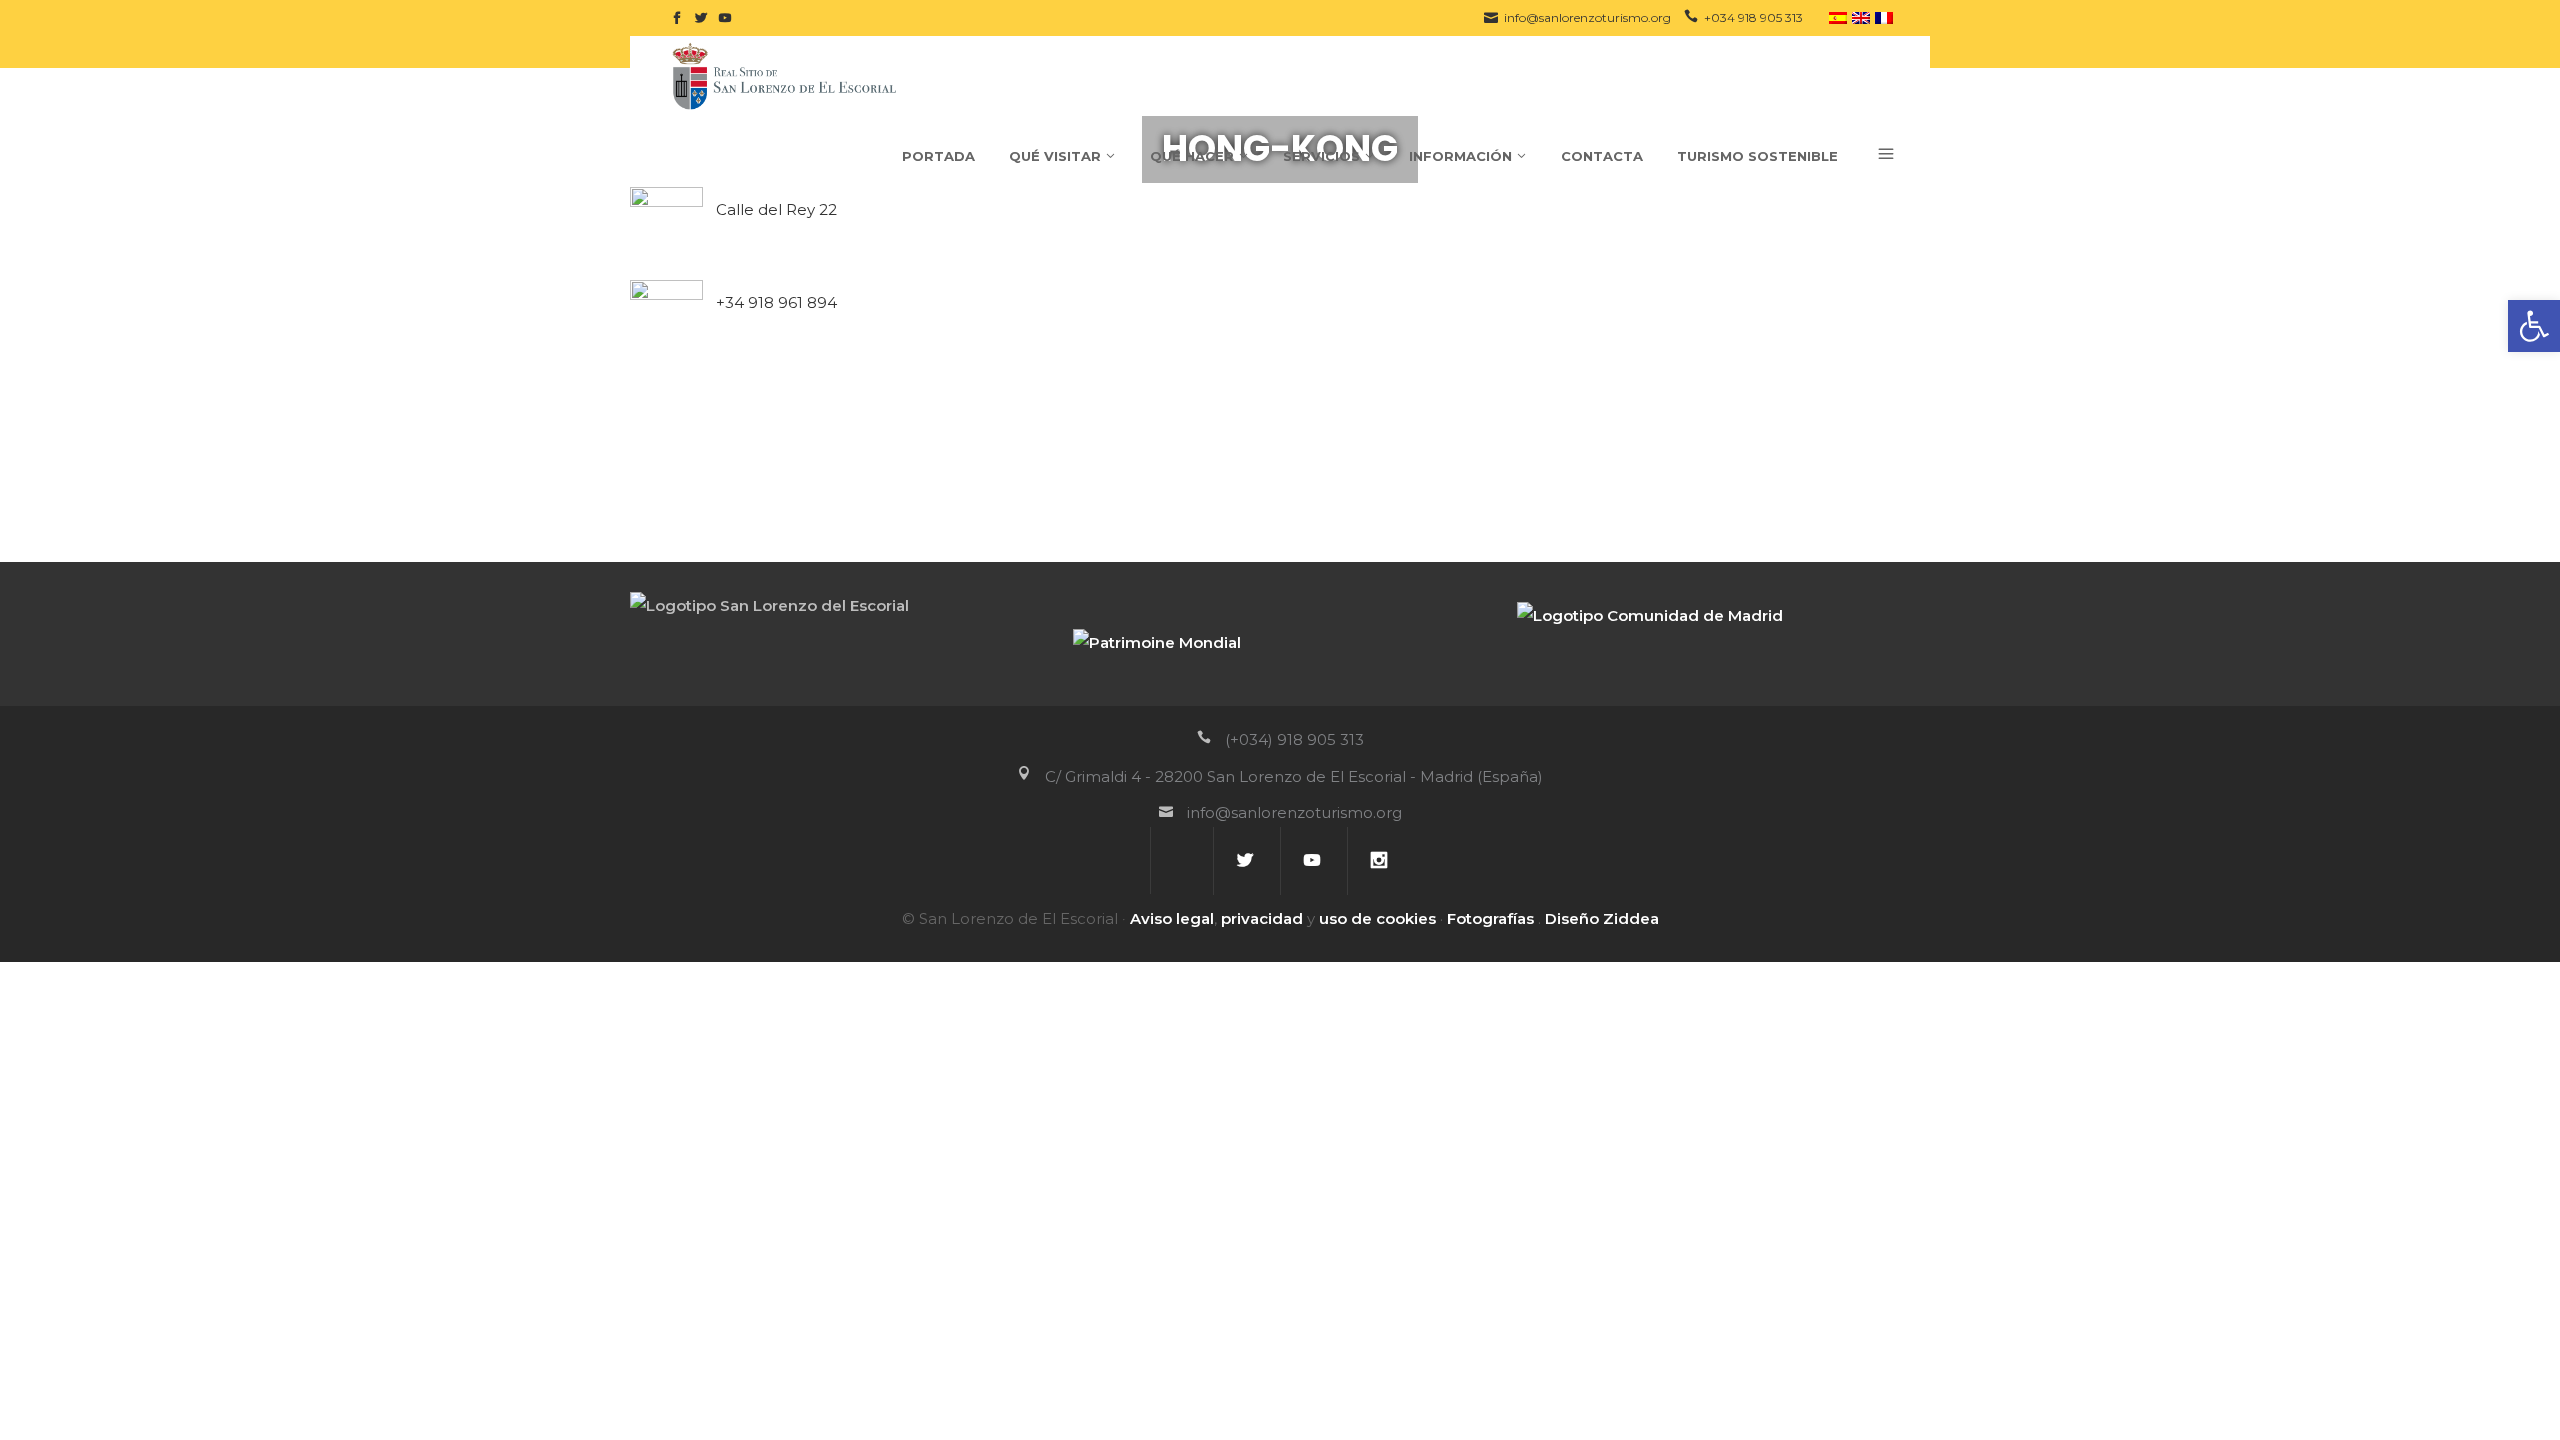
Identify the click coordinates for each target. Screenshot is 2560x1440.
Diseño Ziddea (1602, 918)
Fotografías (1490, 918)
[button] (2534, 326)
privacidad (1262, 918)
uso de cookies (1377, 918)
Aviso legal (1172, 918)
